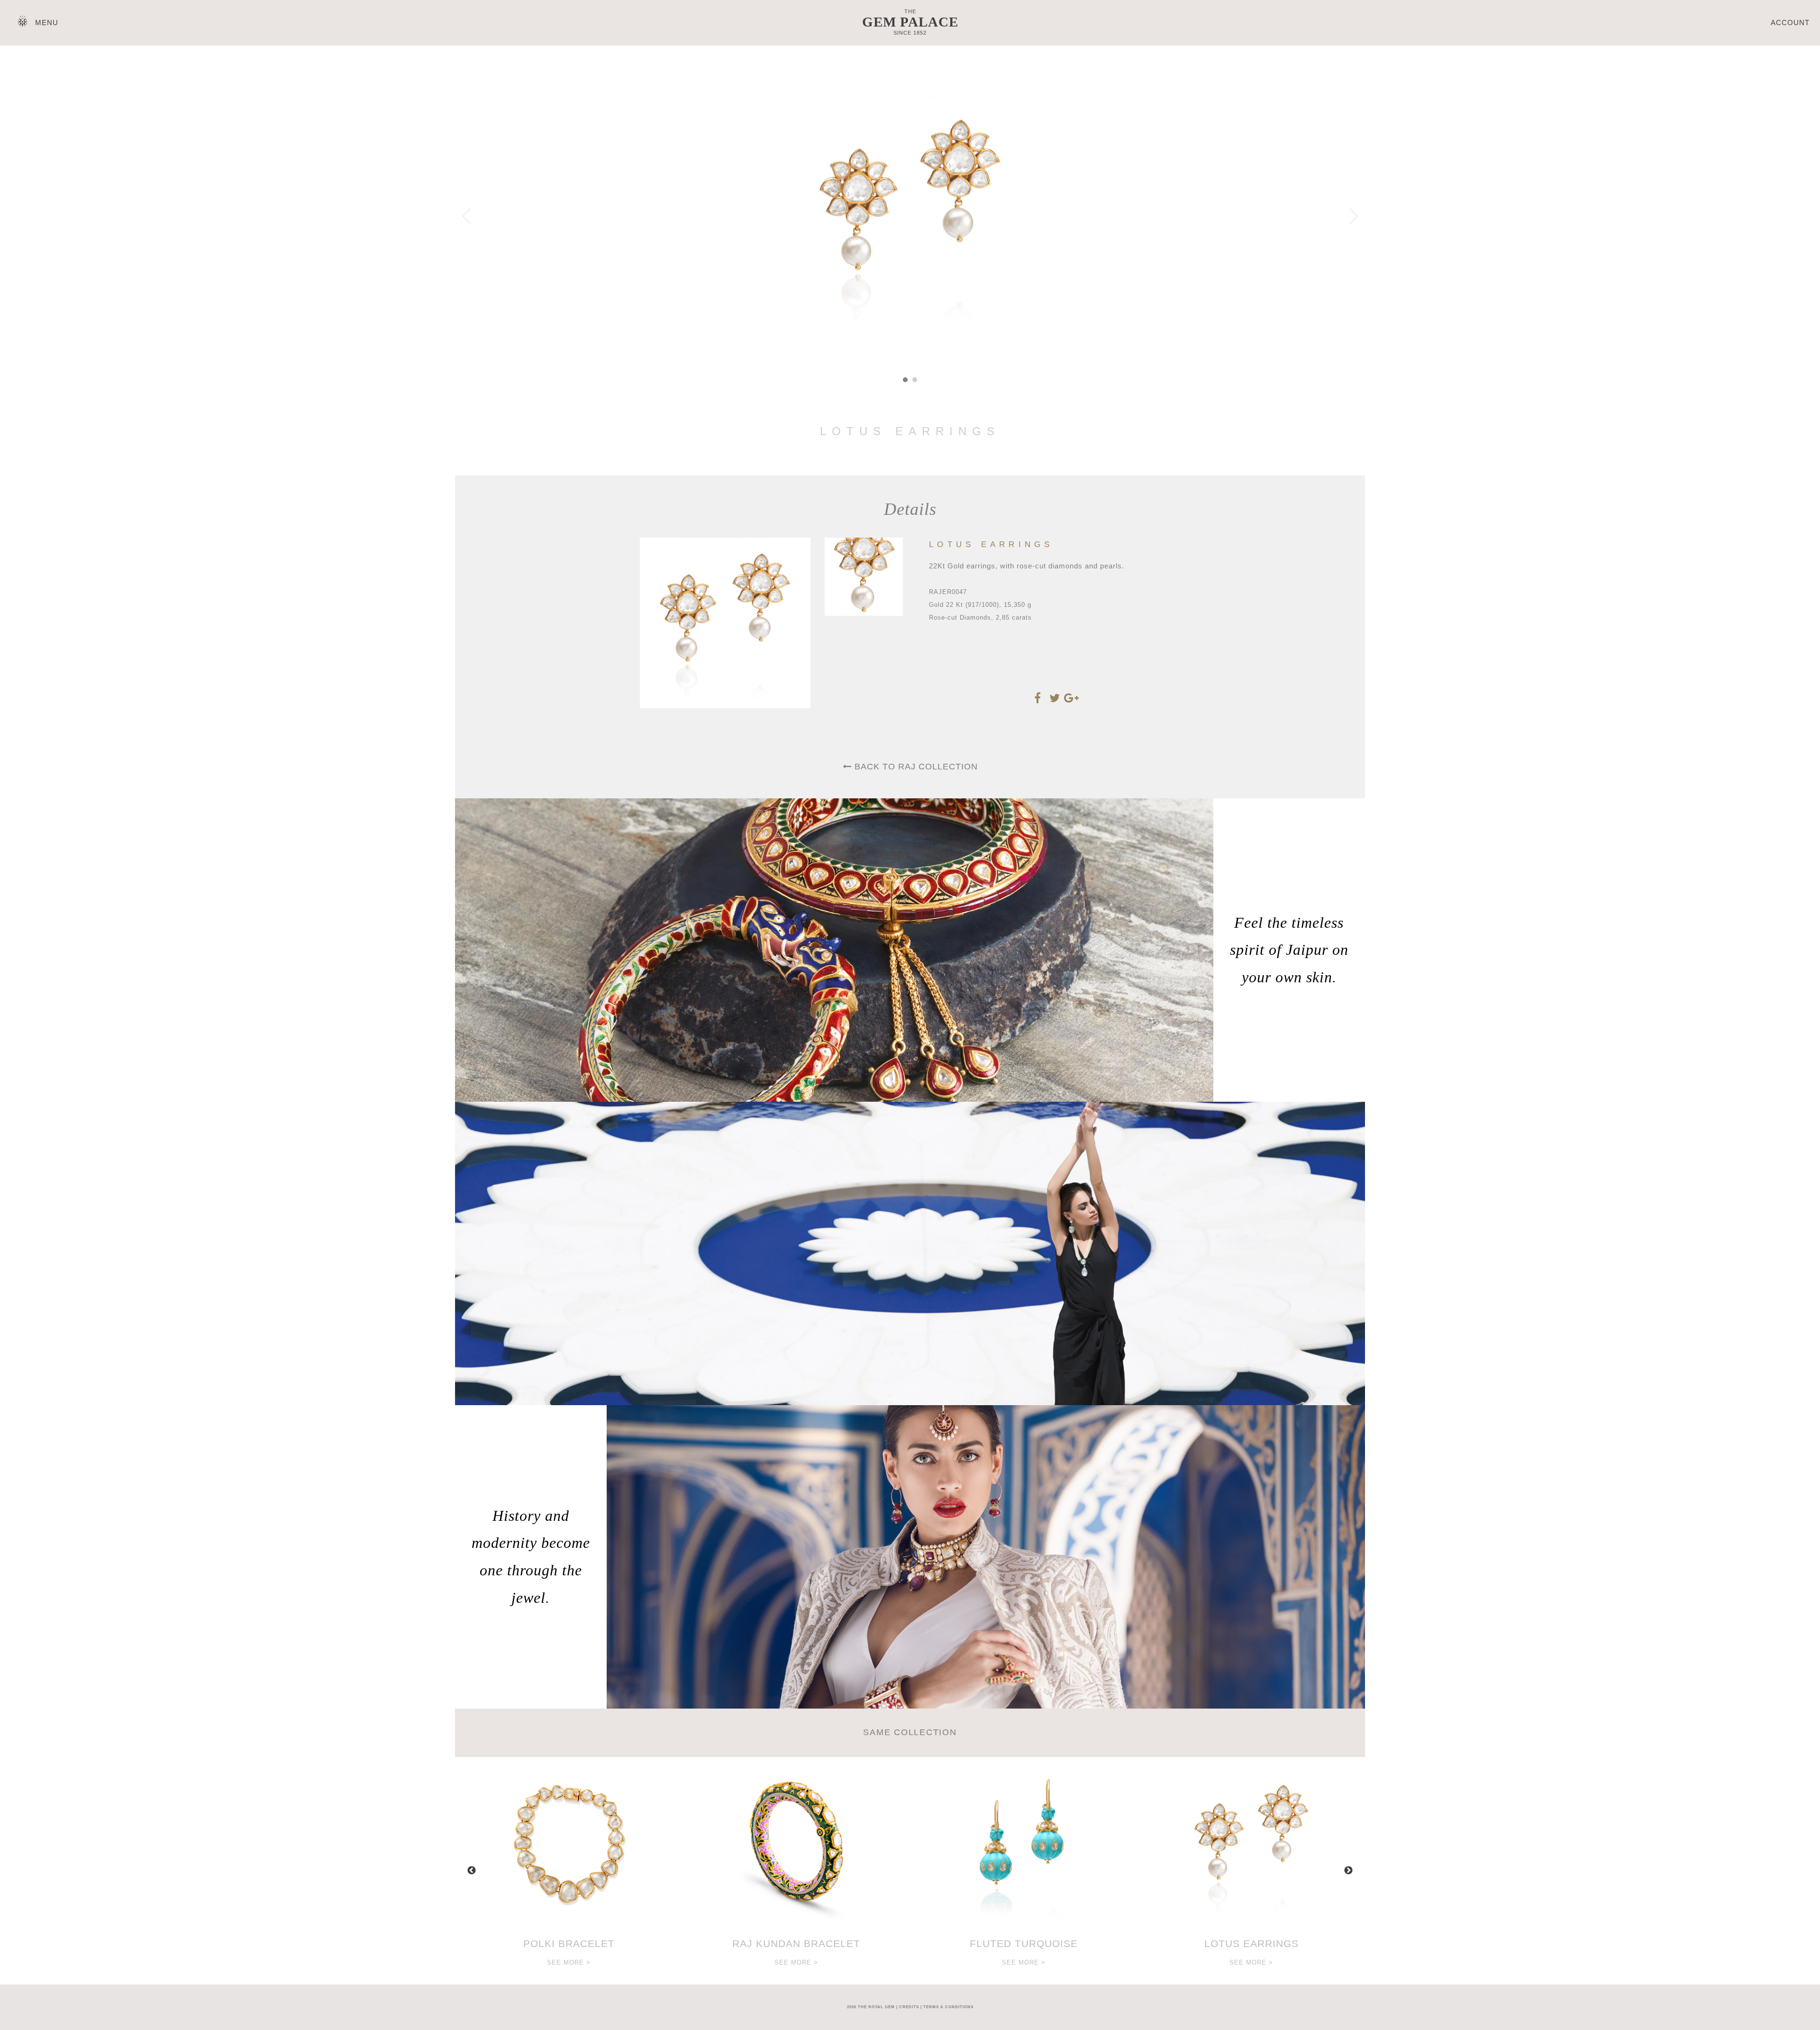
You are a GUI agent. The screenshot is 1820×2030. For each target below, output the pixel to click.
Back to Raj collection (915, 767)
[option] (569, 1871)
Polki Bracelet (569, 1943)
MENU (47, 23)
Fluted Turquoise (1024, 1943)
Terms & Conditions (948, 2007)
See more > (569, 1962)
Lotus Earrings (1251, 1943)
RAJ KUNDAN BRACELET (796, 1943)
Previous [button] (472, 1871)
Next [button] (1348, 1871)
